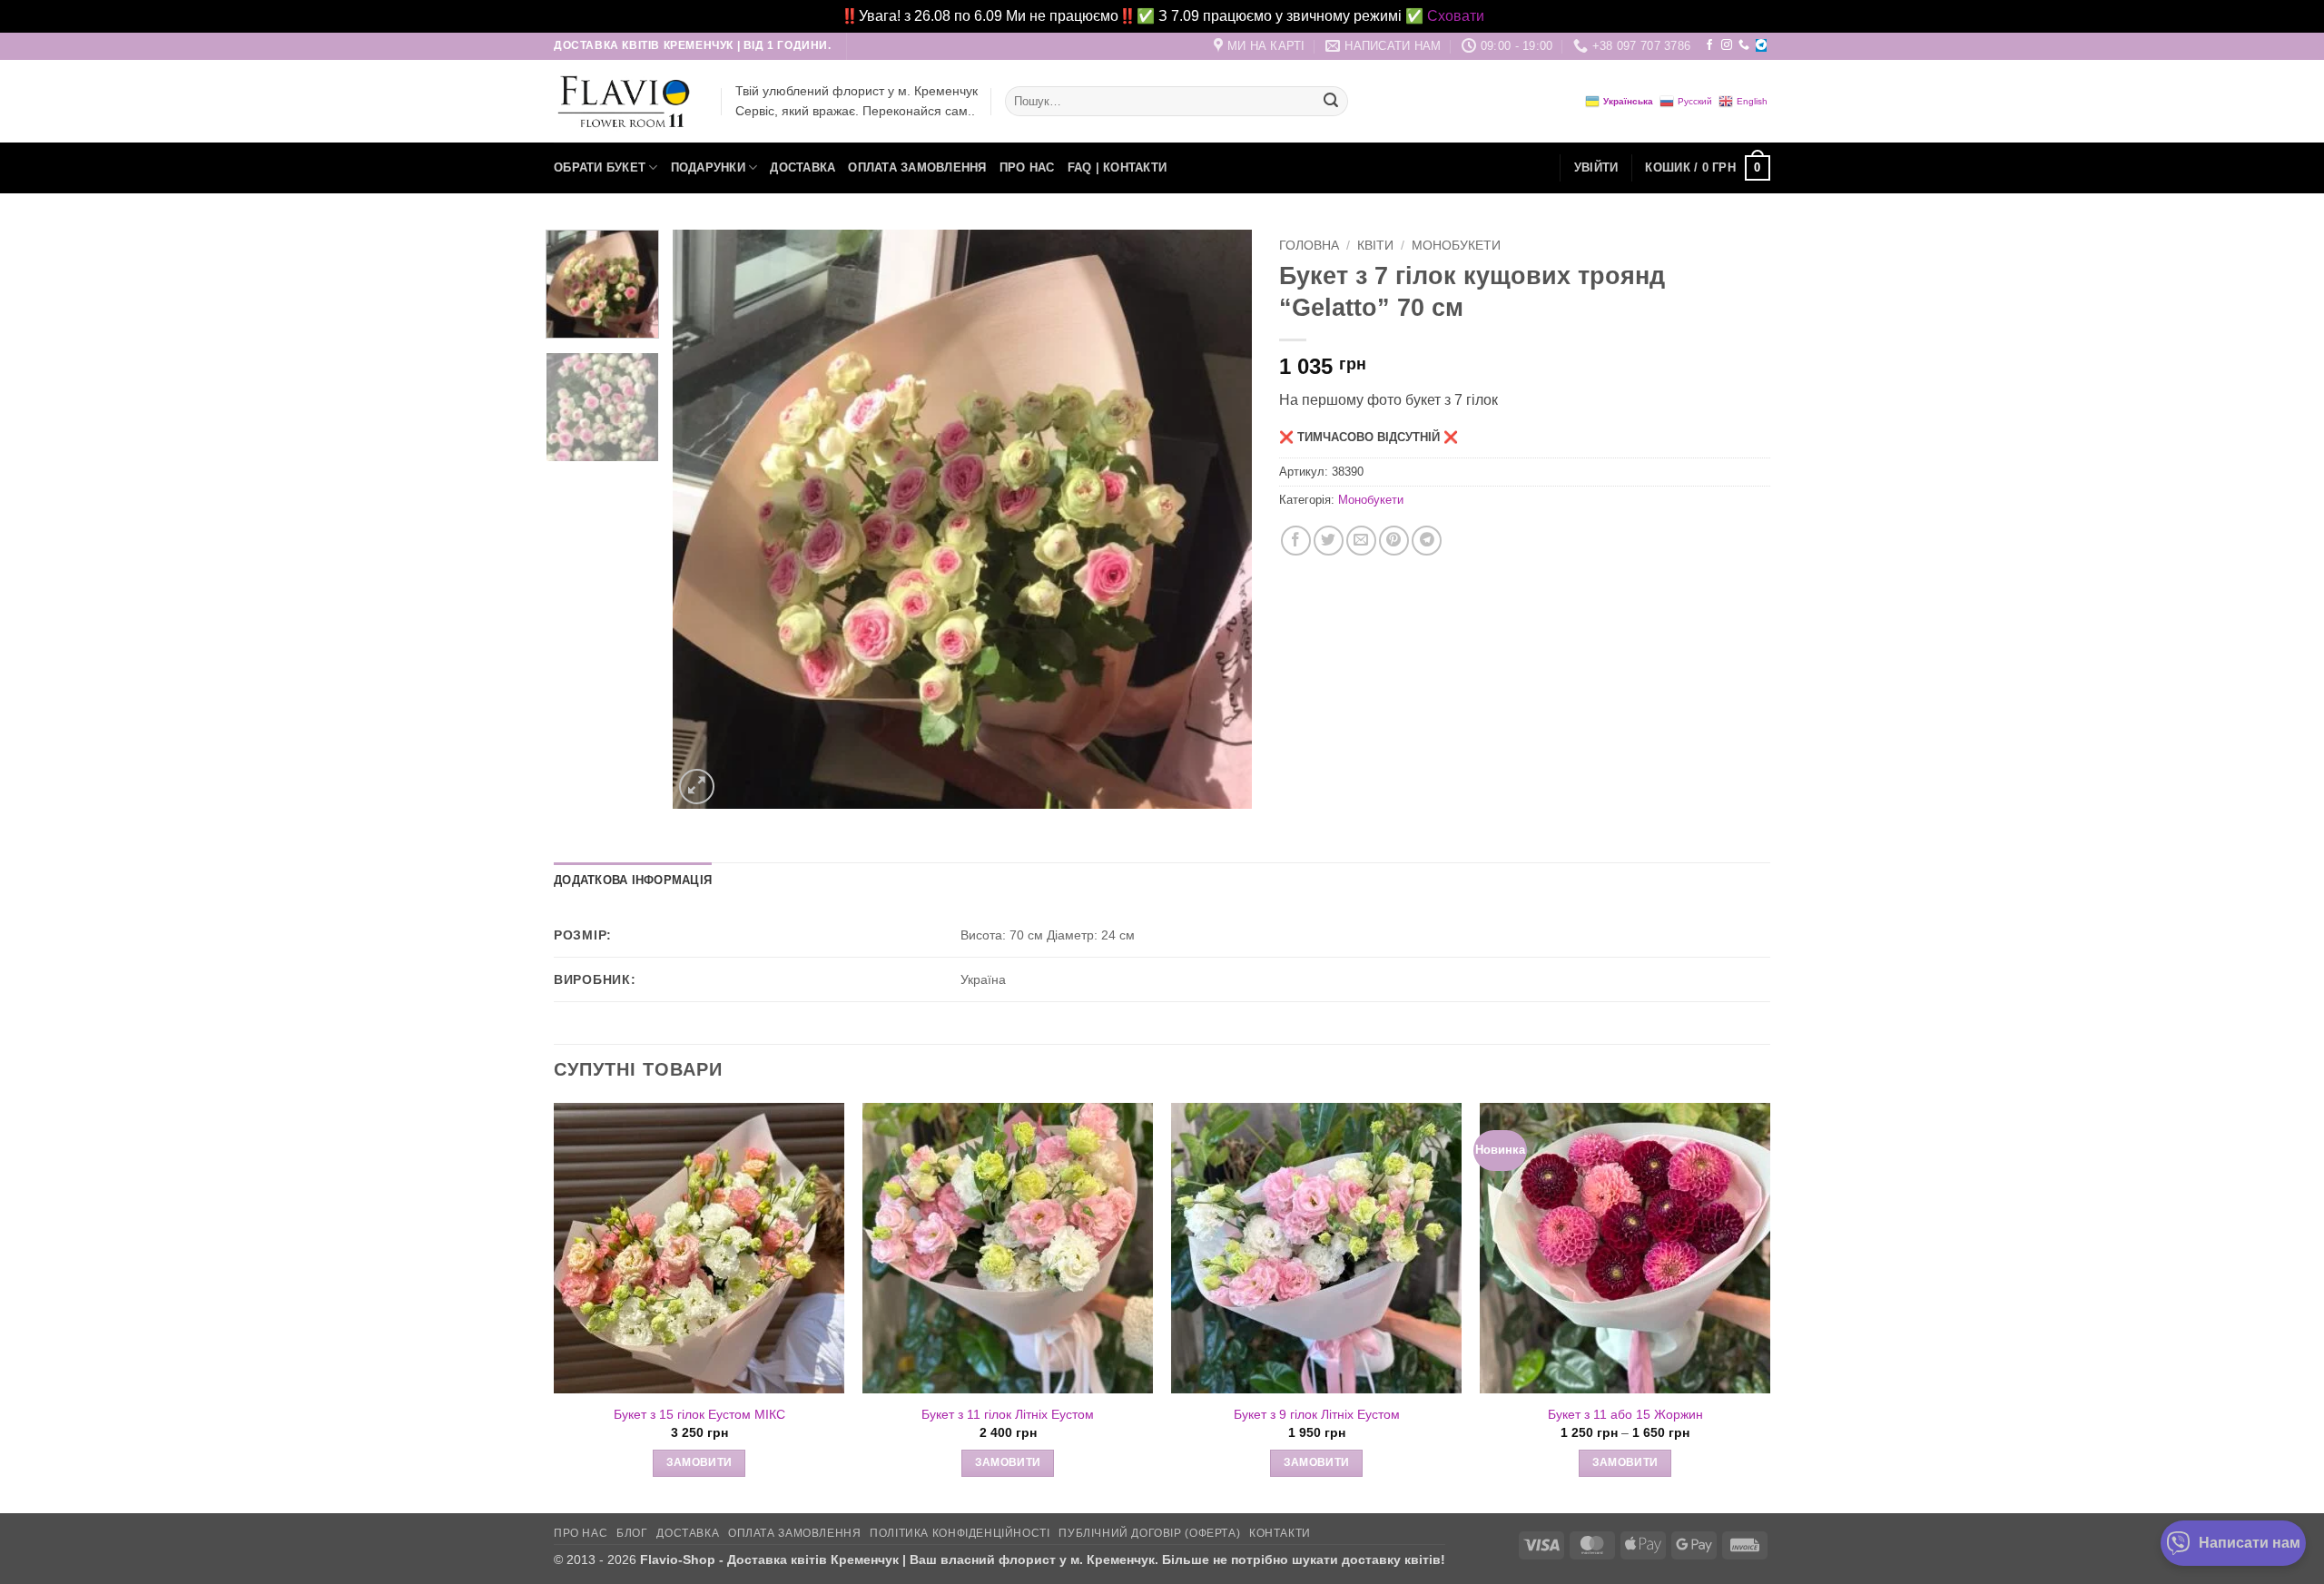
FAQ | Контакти (1118, 167)
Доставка (803, 167)
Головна (1309, 246)
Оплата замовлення (917, 167)
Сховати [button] (1456, 16)
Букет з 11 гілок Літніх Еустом (1008, 1414)
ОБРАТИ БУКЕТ (600, 167)
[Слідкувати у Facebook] (1709, 45)
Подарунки (708, 167)
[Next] (1217, 519)
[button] (1596, 168)
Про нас (1027, 167)
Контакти (1280, 1533)
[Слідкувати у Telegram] (1761, 45)
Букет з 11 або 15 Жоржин (1625, 1414)
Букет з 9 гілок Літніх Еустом (1317, 1414)
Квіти (1375, 246)
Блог (632, 1533)
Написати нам (2250, 1543)
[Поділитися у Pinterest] (1394, 541)
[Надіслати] (1331, 102)
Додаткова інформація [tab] (633, 880)
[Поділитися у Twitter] (1329, 541)
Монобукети (1456, 246)
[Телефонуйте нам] (1744, 45)
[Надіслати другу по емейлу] (1361, 541)
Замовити (699, 1462)
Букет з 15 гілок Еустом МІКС (699, 1414)
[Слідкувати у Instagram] (1727, 45)
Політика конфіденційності (960, 1533)
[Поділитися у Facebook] (1296, 541)
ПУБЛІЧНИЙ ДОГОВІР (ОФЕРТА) (1149, 1533)
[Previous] (707, 519)
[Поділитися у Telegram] (1427, 541)
